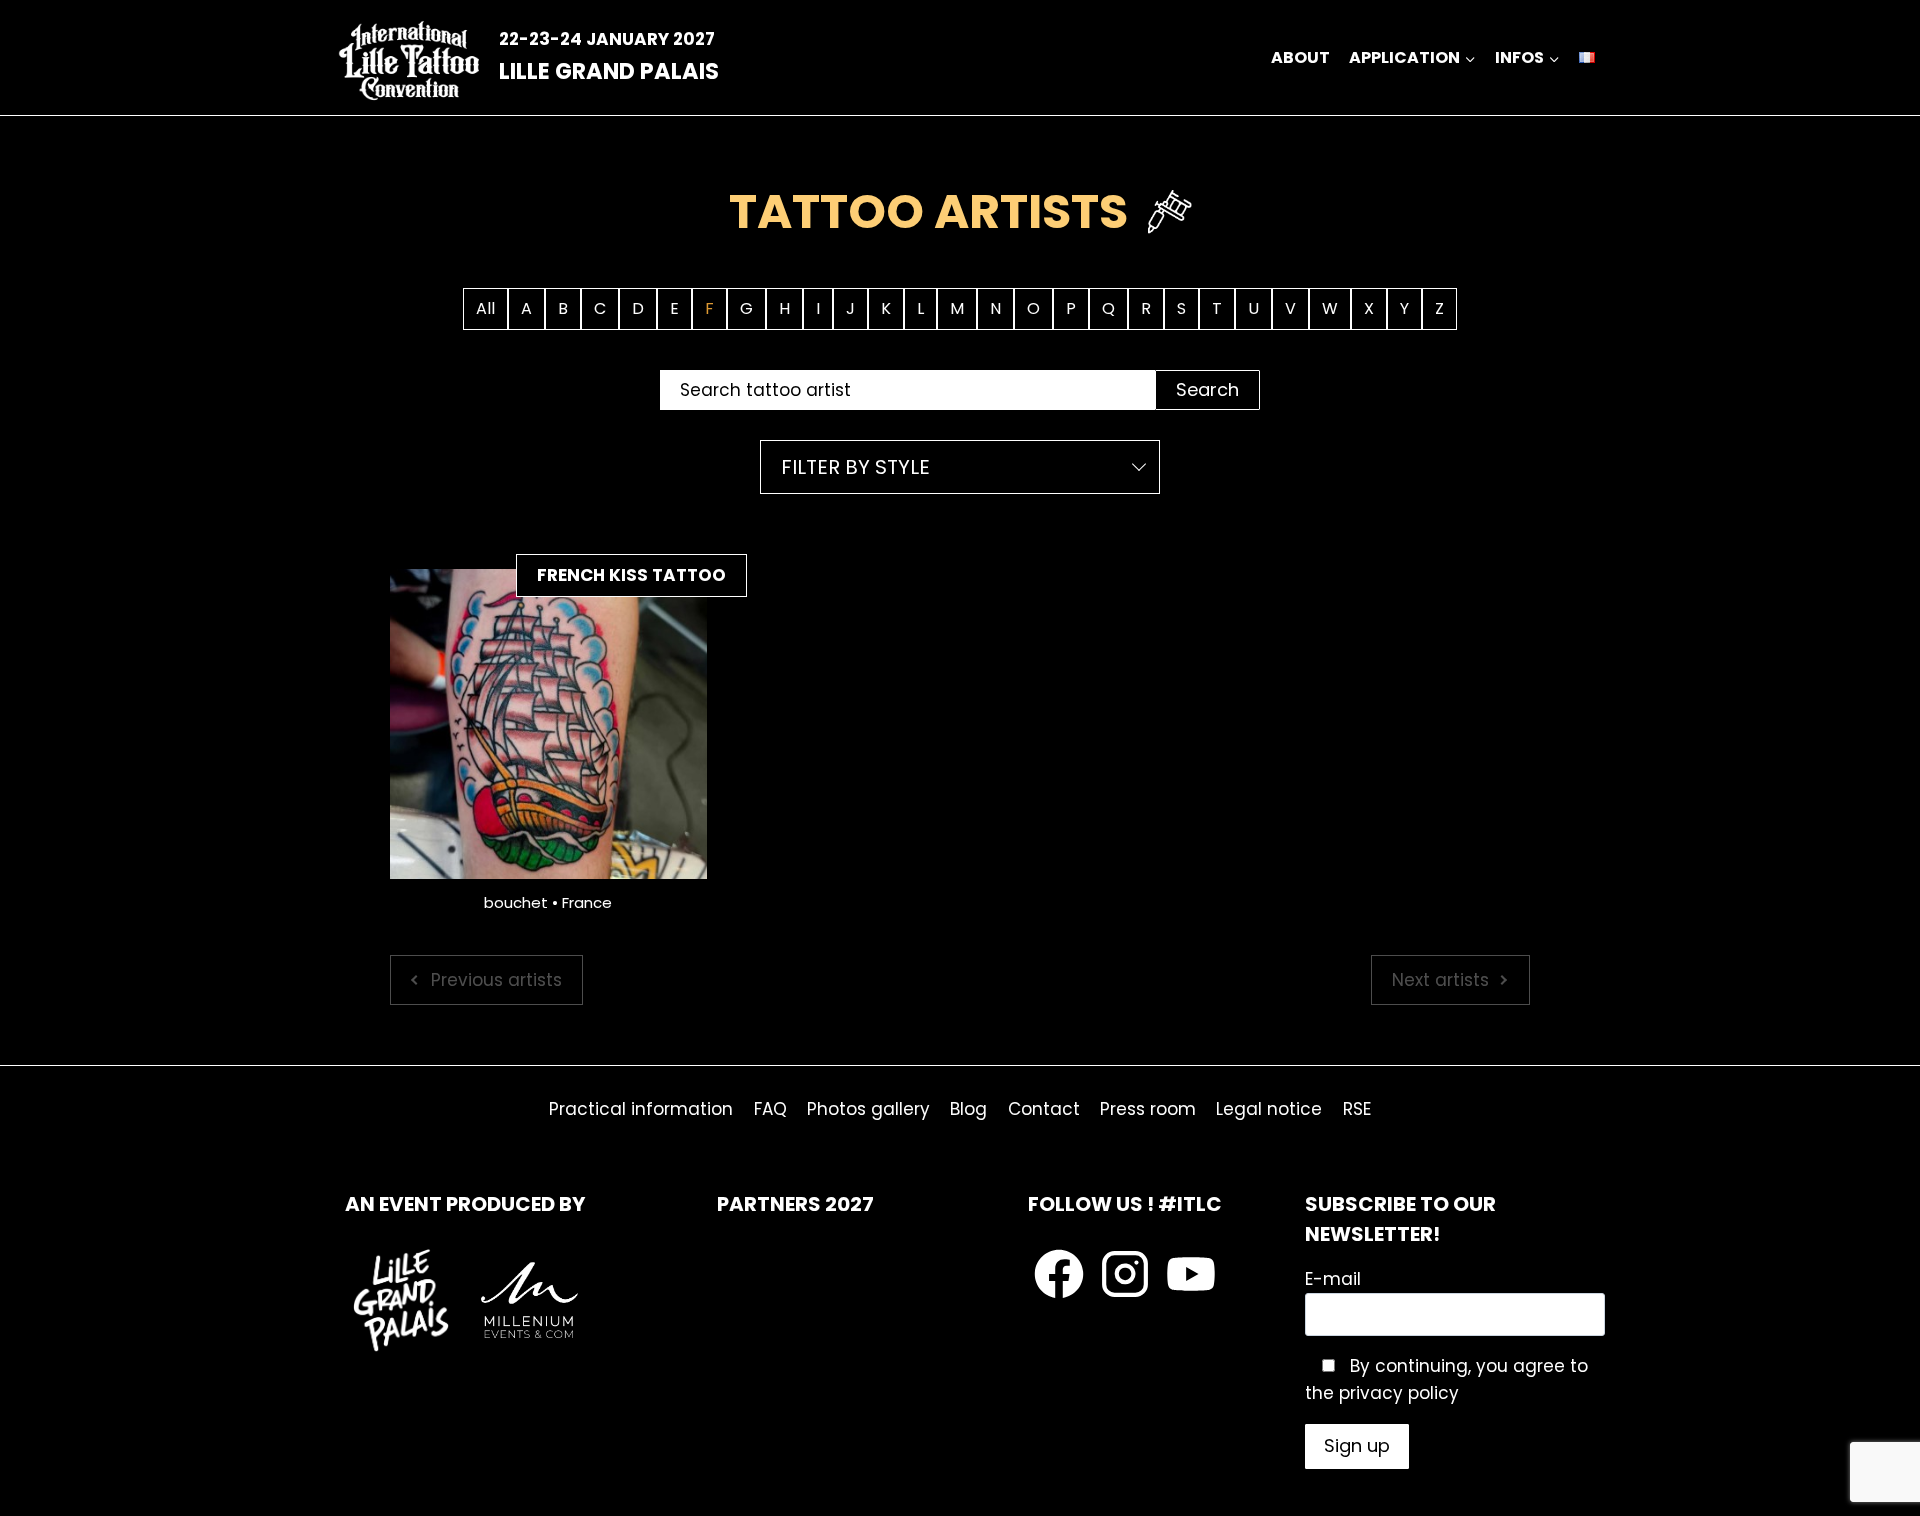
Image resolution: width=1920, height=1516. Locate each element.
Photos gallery (868, 1109)
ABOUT (1300, 57)
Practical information (641, 1109)
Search (1207, 389)
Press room (1148, 1109)
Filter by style (855, 467)
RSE (1357, 1109)
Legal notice (1269, 1109)
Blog (968, 1109)
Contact (1044, 1109)
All (485, 308)
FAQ (770, 1109)
